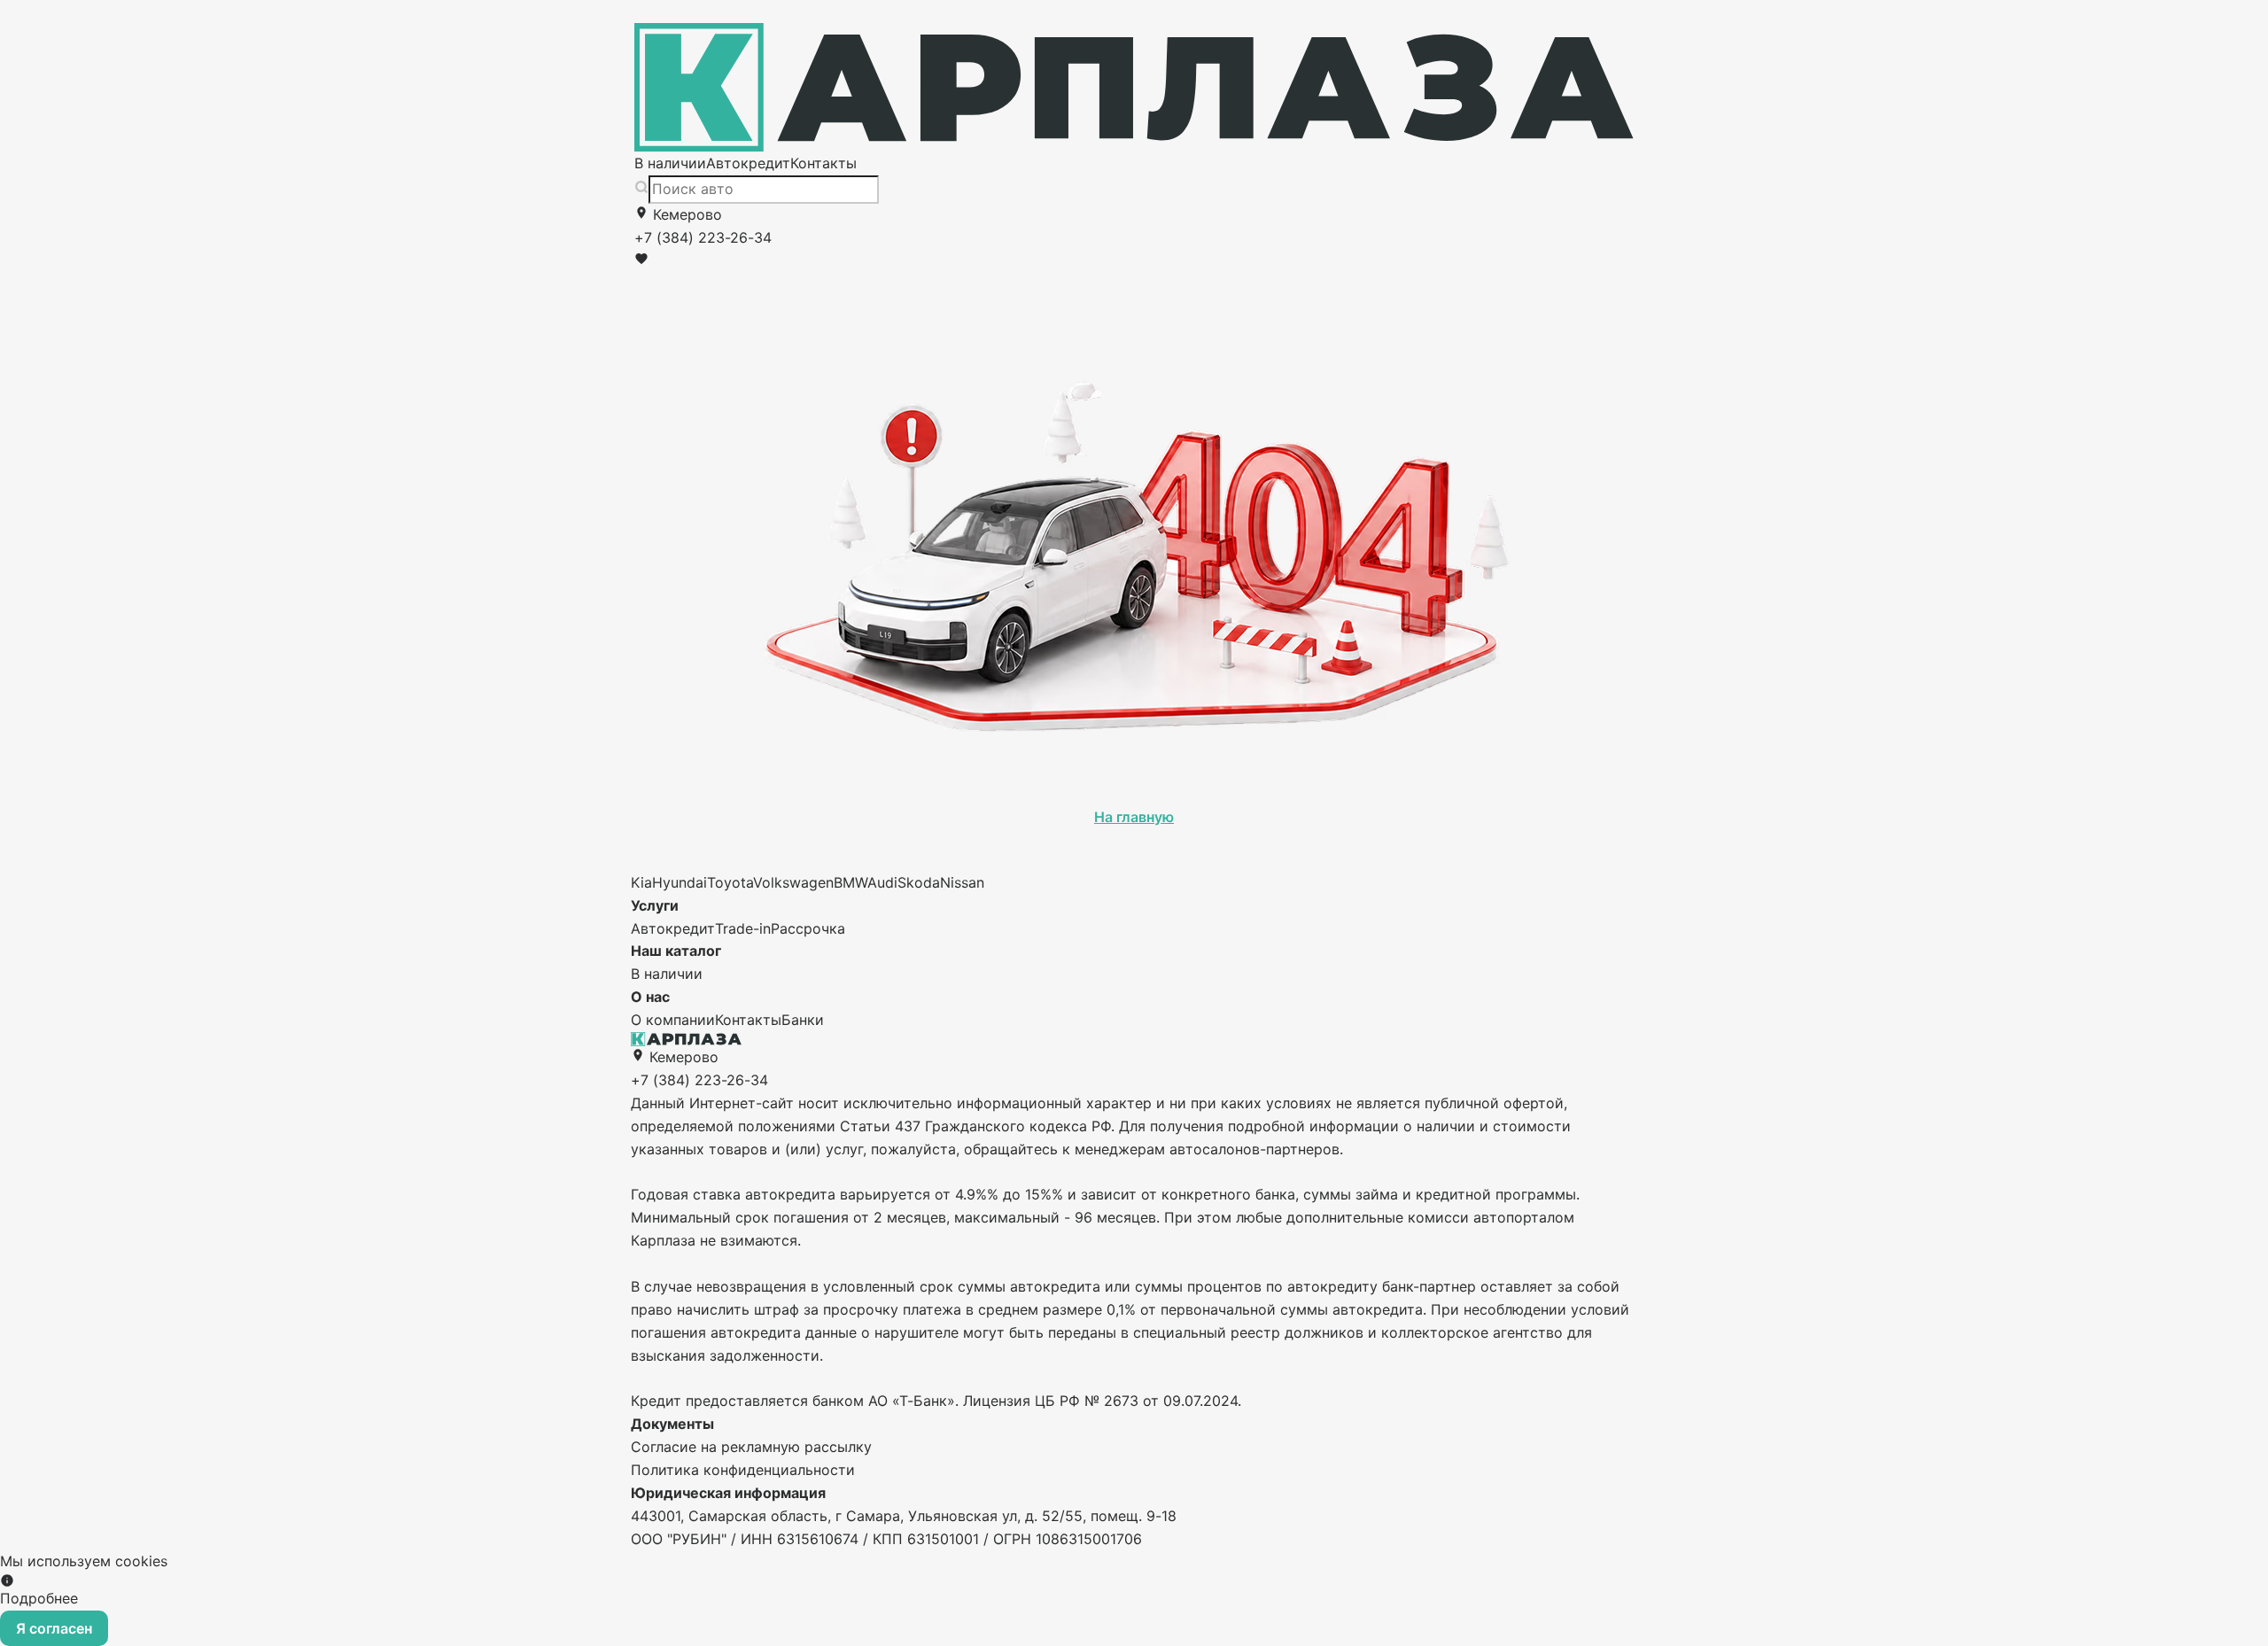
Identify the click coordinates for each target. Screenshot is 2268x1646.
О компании (673, 1020)
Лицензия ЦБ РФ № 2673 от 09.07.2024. (1102, 1401)
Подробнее (39, 1598)
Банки (803, 1020)
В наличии (670, 163)
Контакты (823, 163)
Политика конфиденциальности (743, 1470)
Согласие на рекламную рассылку (751, 1447)
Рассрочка (808, 928)
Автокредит (748, 163)
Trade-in (743, 928)
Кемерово (685, 214)
